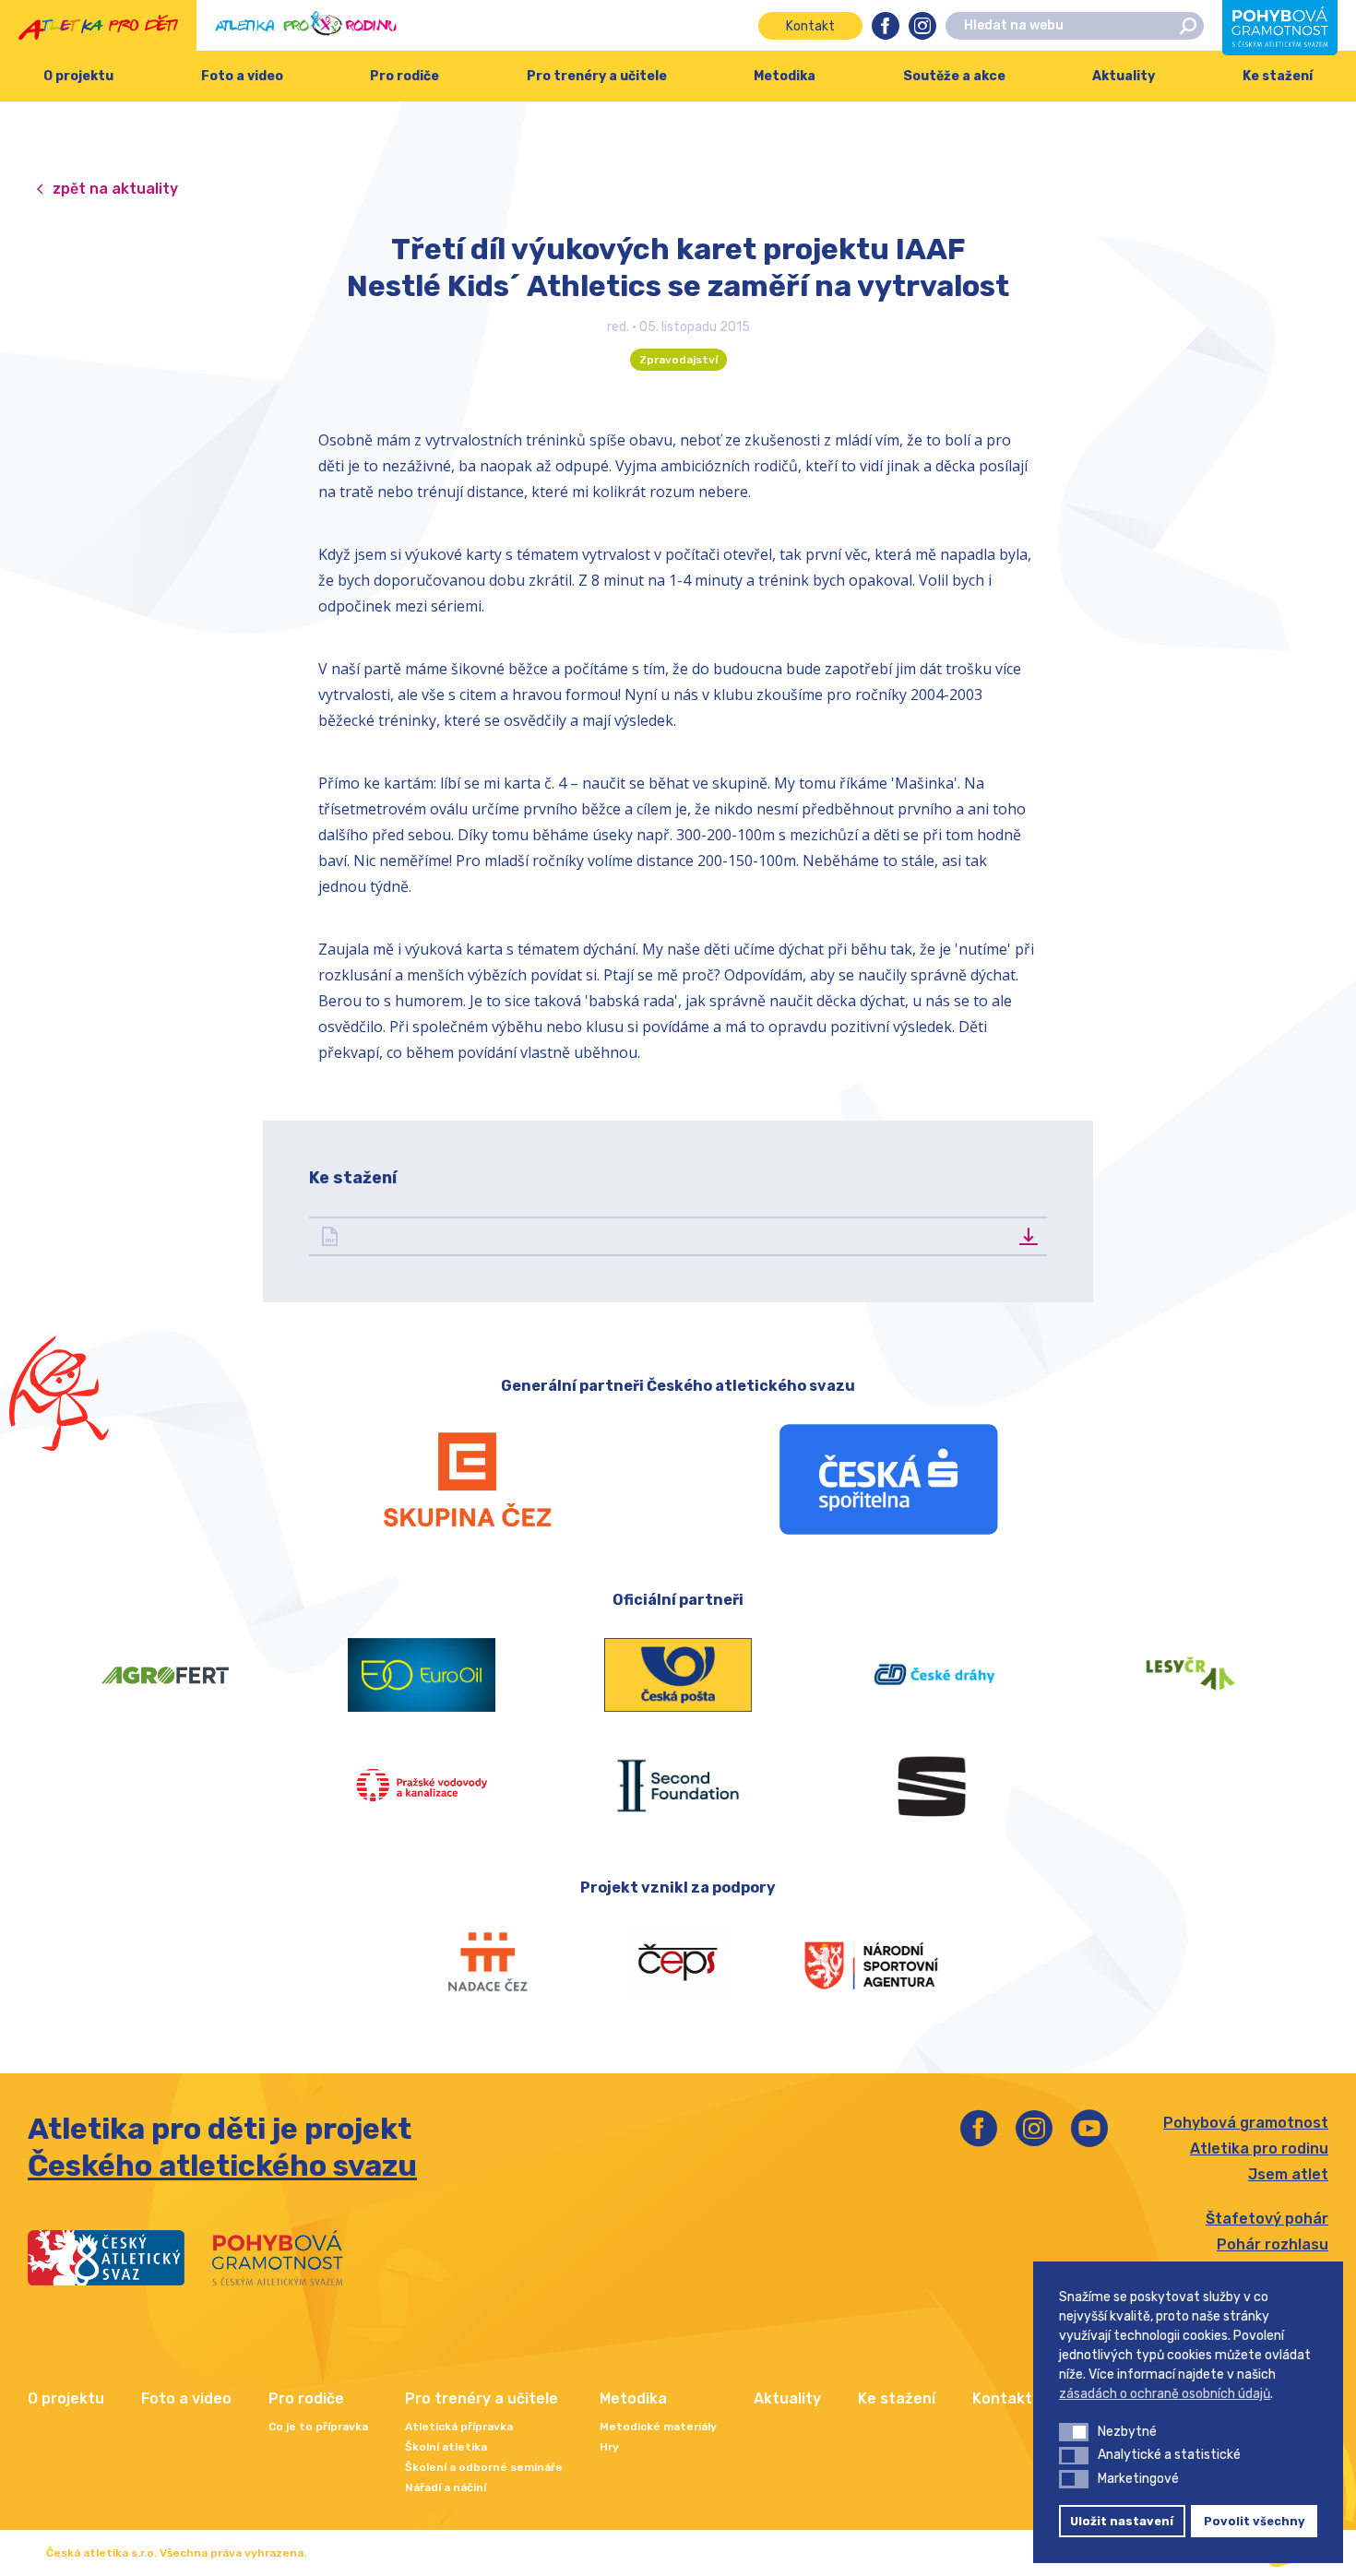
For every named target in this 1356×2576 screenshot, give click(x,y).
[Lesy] (1191, 1675)
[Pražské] (422, 1786)
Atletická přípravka (459, 2427)
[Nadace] (486, 1963)
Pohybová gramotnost (1246, 2123)
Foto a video (242, 76)
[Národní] (870, 1963)
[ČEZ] (467, 1479)
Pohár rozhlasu (1273, 2244)
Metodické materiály (658, 2427)
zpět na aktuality (115, 189)
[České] (934, 1675)
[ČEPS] (678, 1963)
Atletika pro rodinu (1259, 2149)
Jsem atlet (1288, 2174)
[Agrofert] (165, 1675)
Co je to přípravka (318, 2427)
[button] (1074, 2432)
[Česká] (889, 1479)
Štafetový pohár (1267, 2219)
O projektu (78, 76)
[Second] (678, 1786)
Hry (609, 2447)
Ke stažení (897, 2398)
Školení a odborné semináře (484, 2467)
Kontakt (810, 26)
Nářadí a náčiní (446, 2487)
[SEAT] (934, 1786)
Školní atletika (446, 2447)
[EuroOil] (422, 1675)
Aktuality (1124, 76)
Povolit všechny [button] (1255, 2521)
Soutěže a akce (954, 76)
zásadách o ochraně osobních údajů (1165, 2394)
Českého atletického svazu (222, 2166)
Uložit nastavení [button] (1122, 2521)
